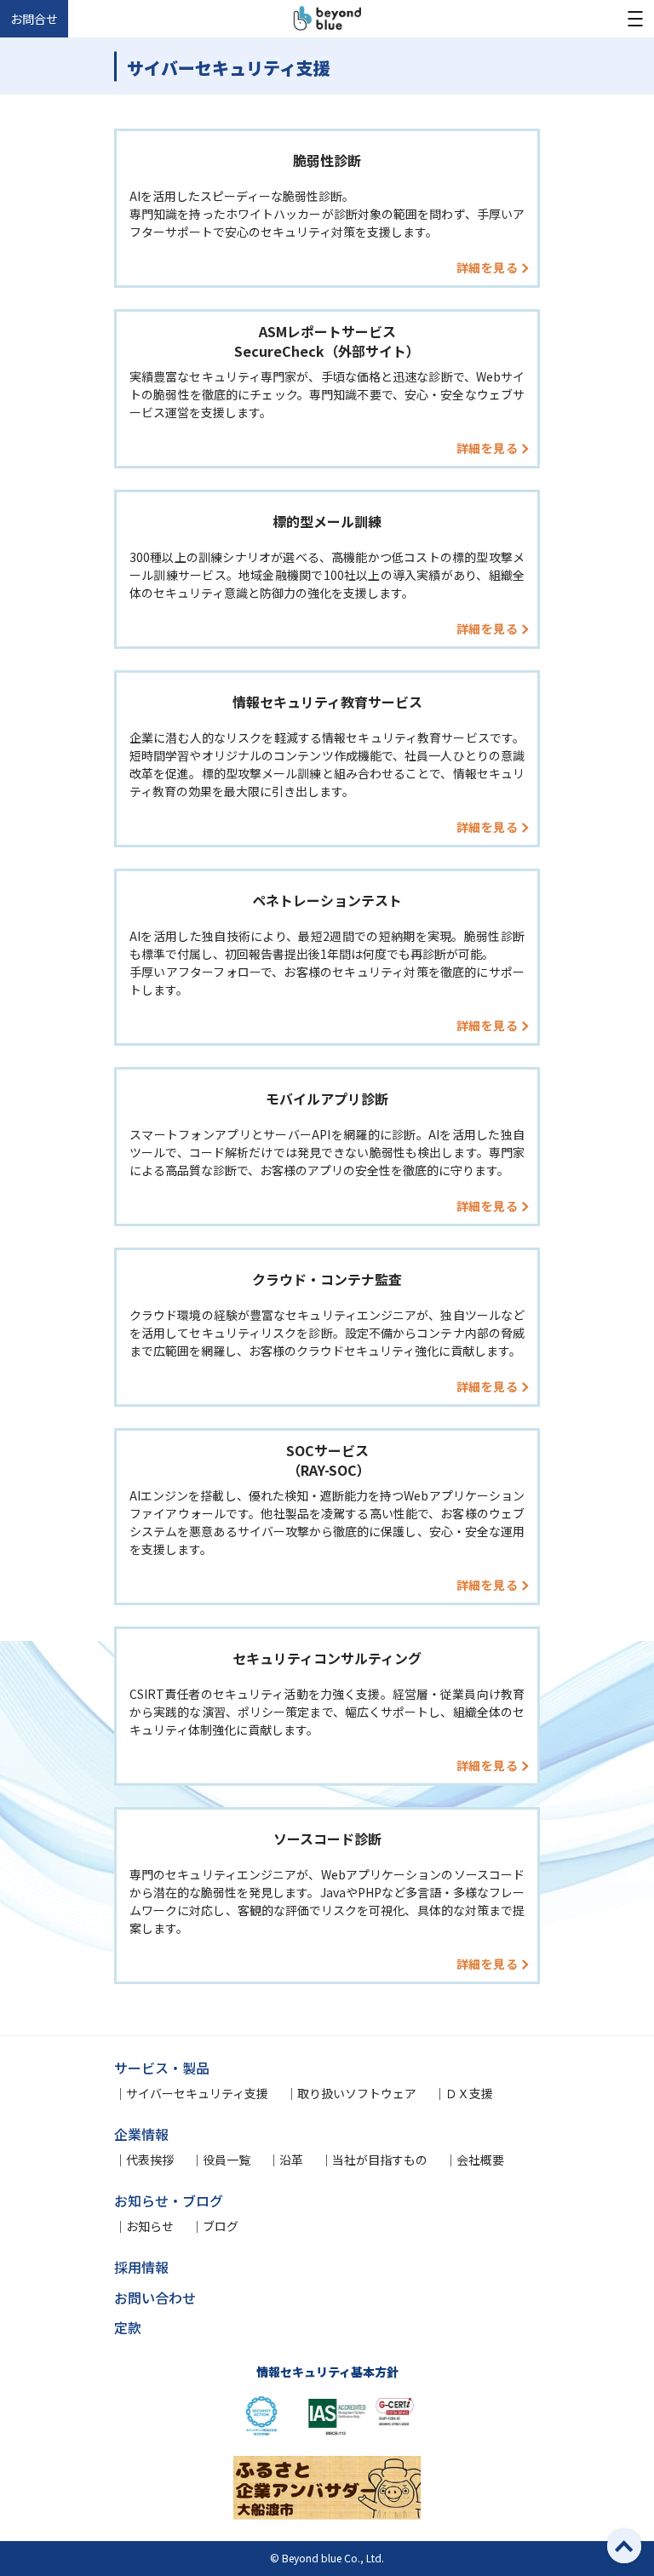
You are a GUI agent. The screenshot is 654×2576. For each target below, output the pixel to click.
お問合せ (34, 19)
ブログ (221, 2226)
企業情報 (141, 2134)
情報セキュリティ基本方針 (327, 2372)
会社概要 (480, 2160)
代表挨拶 (150, 2160)
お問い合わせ (155, 2298)
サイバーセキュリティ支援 (197, 2093)
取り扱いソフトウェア (357, 2093)
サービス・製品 (162, 2068)
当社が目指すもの (380, 2160)
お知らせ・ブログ (169, 2200)
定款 (128, 2327)
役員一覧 (227, 2160)
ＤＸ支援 (469, 2093)
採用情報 (141, 2267)
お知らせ (150, 2226)
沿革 (291, 2160)
